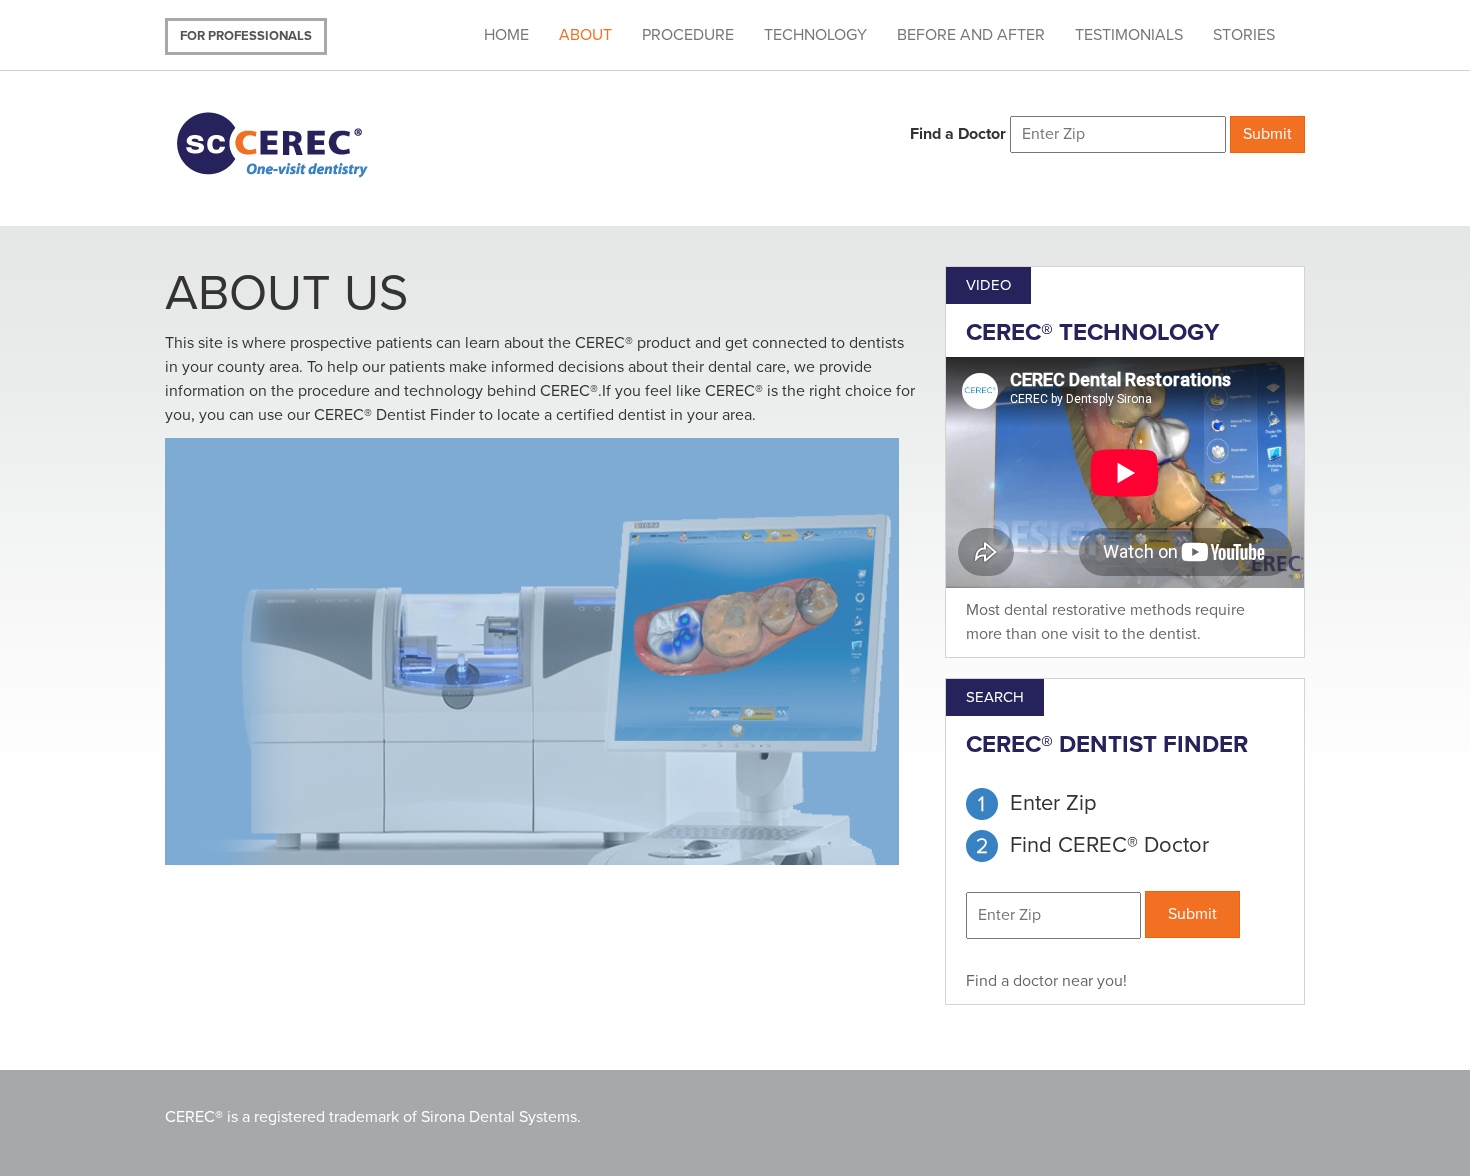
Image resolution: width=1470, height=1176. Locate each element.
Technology (815, 35)
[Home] (297, 142)
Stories (1244, 35)
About (585, 35)
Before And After (971, 35)
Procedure (688, 35)
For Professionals (246, 36)
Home (506, 35)
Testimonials (1129, 35)
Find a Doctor (958, 134)
